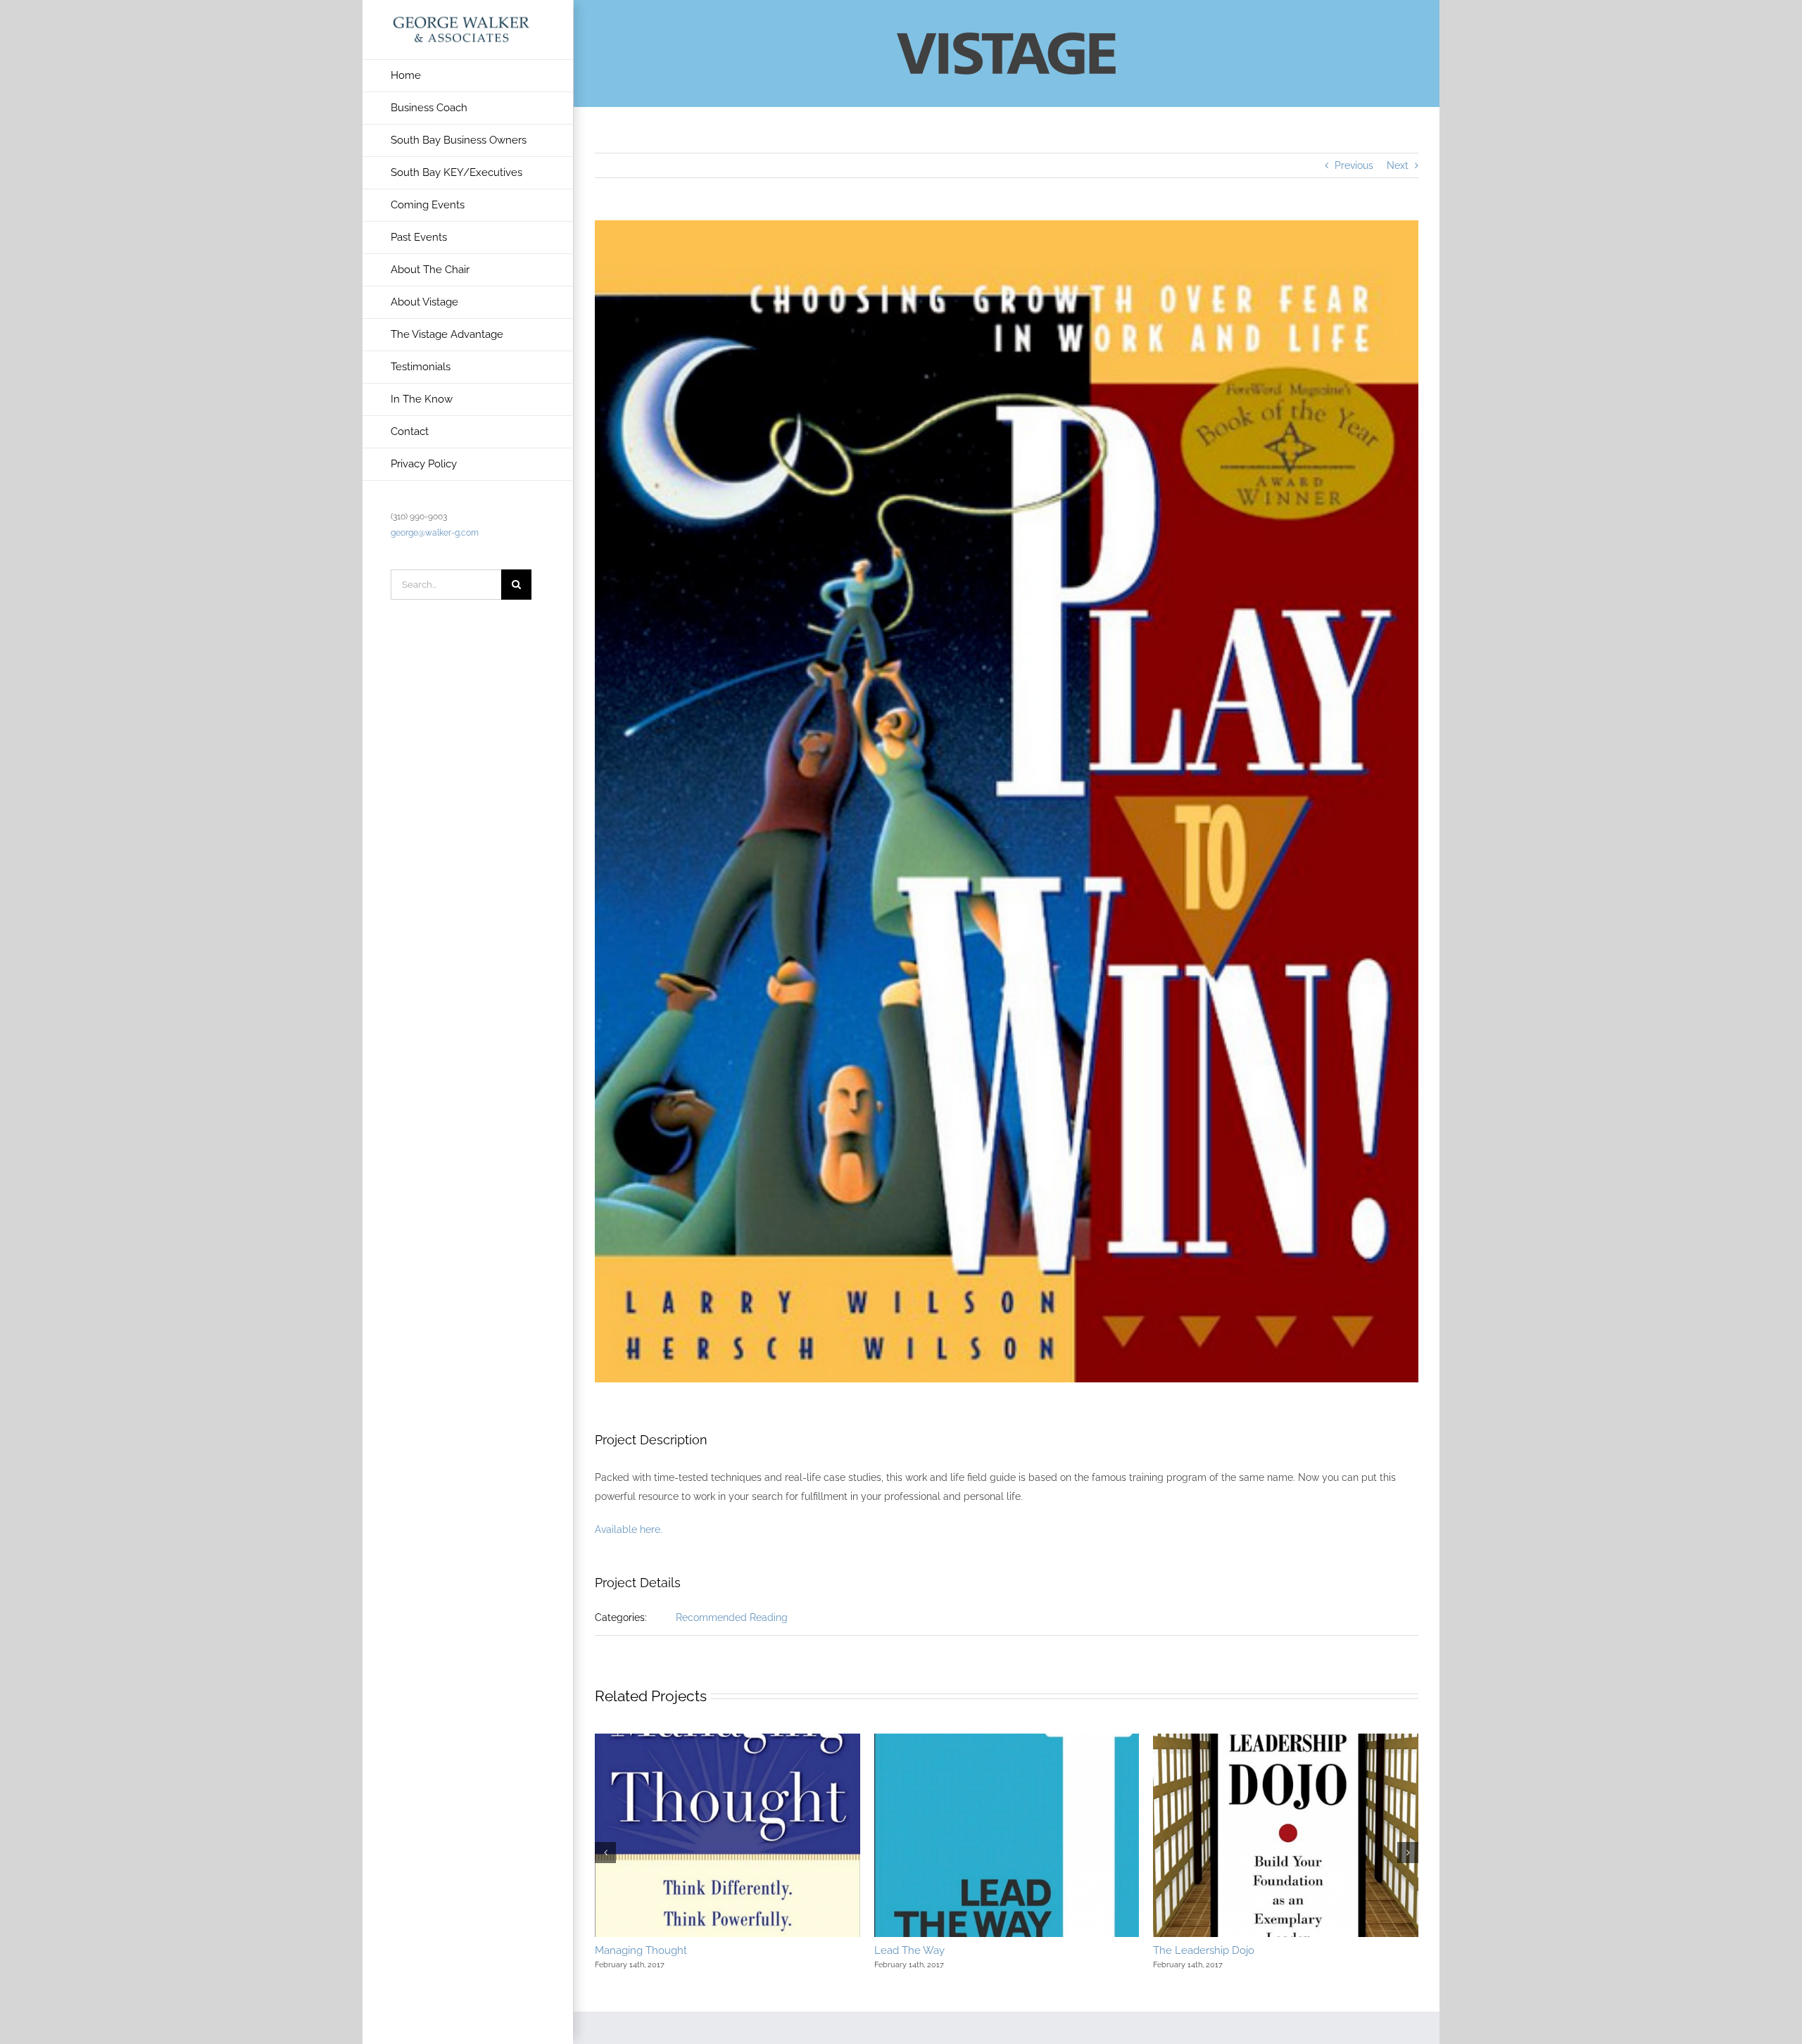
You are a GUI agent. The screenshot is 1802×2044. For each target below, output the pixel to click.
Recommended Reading (732, 1617)
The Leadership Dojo (1204, 1950)
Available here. (629, 1529)
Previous (1354, 165)
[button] (605, 1853)
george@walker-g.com (435, 533)
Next (1398, 165)
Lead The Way (909, 1950)
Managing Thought (641, 1950)
